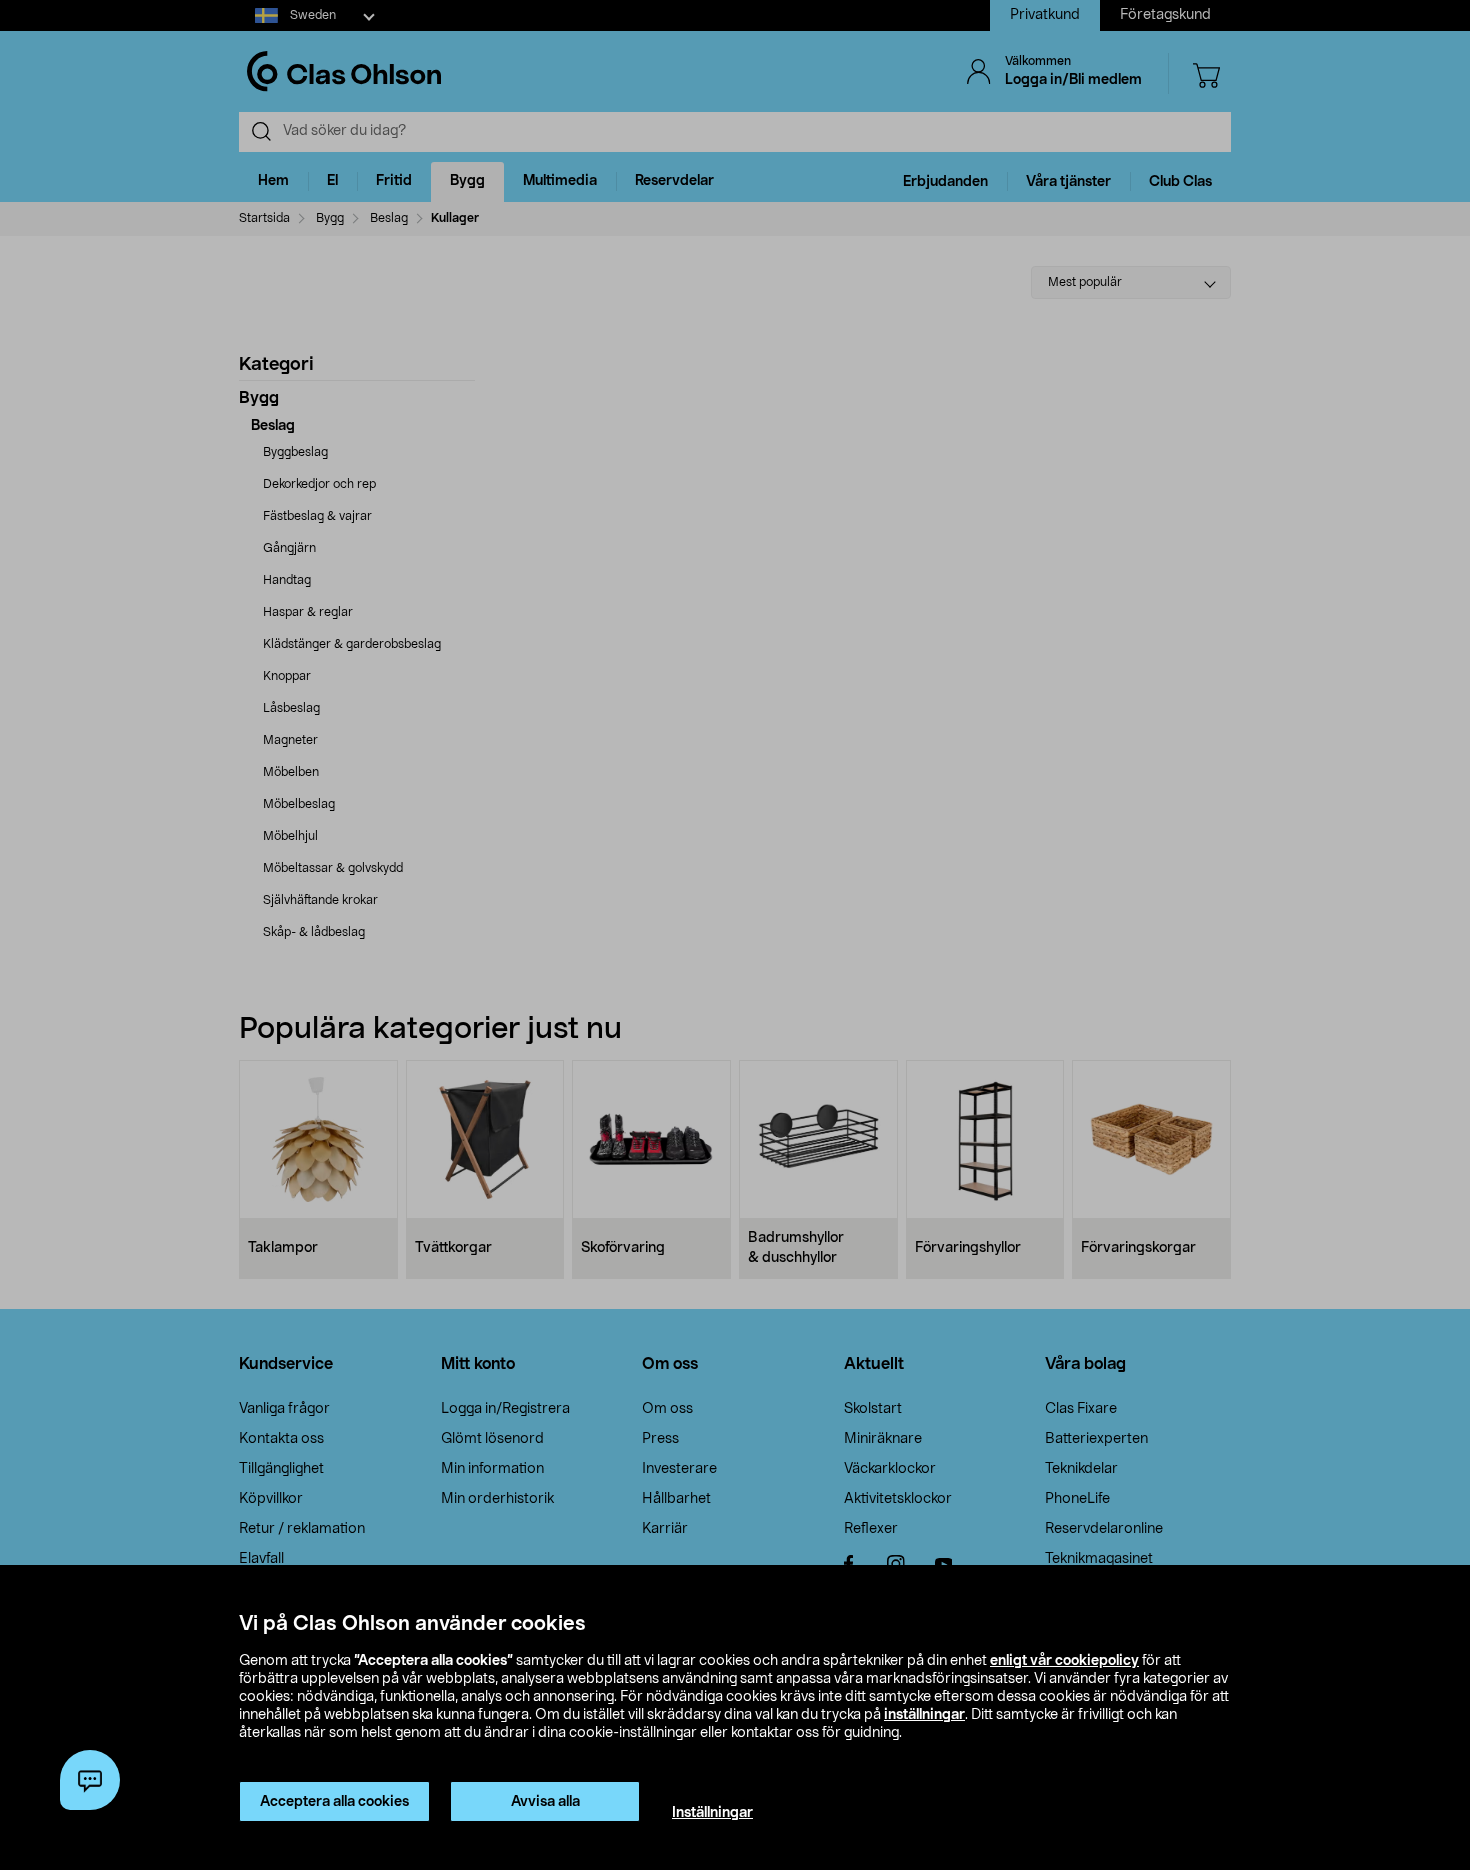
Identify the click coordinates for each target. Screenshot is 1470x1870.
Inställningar (712, 1813)
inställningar (924, 1715)
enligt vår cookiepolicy (1064, 1661)
